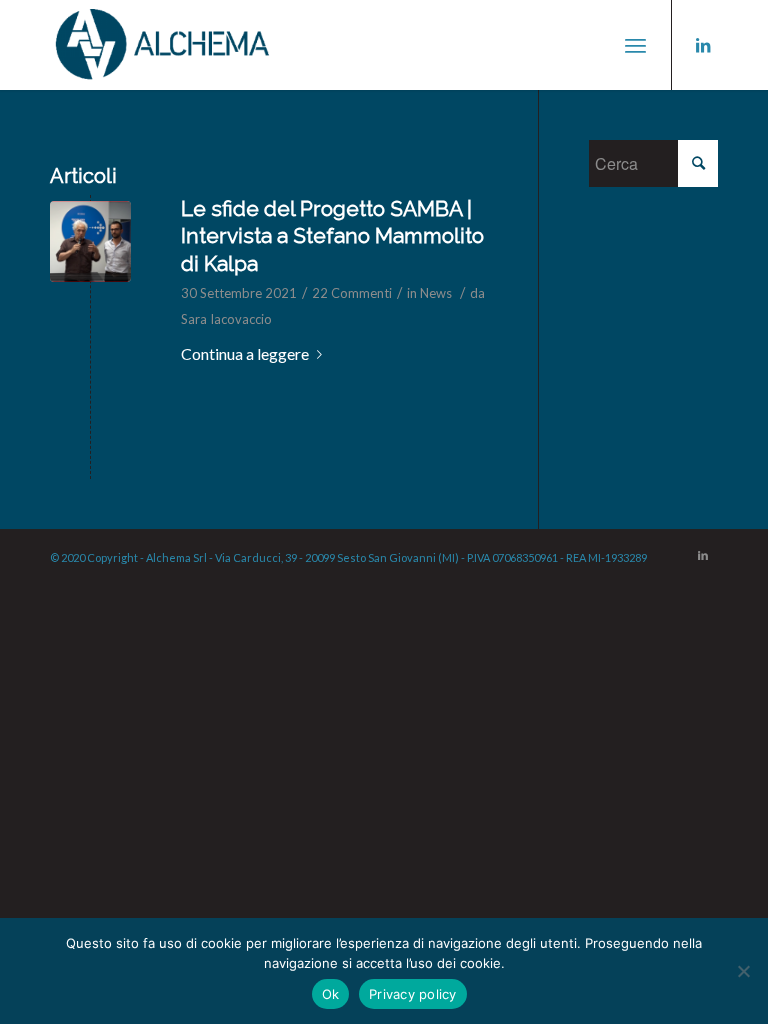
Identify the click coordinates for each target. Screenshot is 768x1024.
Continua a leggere (245, 353)
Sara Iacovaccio (226, 319)
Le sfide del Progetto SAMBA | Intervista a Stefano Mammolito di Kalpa (332, 236)
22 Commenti (352, 293)
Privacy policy (413, 994)
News (436, 293)
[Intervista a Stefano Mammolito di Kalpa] (90, 241)
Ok (331, 994)
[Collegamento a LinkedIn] (703, 45)
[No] (743, 971)
